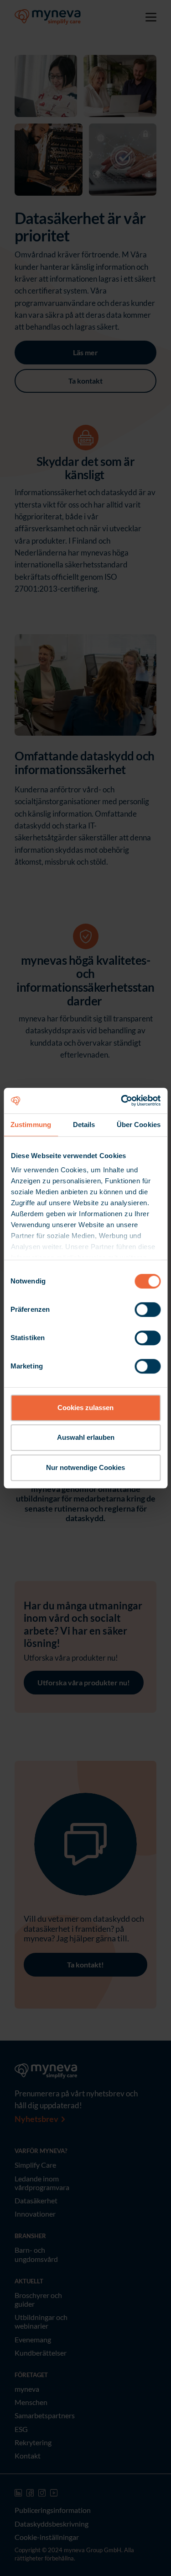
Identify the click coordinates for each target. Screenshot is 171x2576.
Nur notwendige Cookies (85, 1467)
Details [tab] (84, 1125)
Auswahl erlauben (86, 1437)
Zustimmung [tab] (31, 1125)
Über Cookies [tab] (139, 1125)
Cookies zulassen (85, 1408)
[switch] (148, 1309)
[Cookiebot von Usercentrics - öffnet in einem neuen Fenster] (122, 1101)
